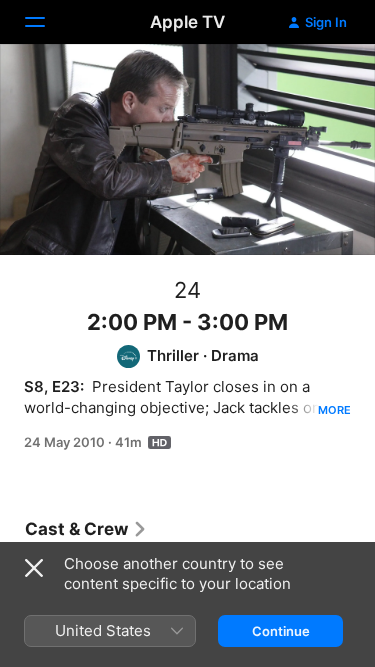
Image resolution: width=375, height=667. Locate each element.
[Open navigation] (47, 22)
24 (187, 290)
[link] (86, 529)
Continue (281, 631)
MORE (334, 410)
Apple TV (187, 22)
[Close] (34, 568)
